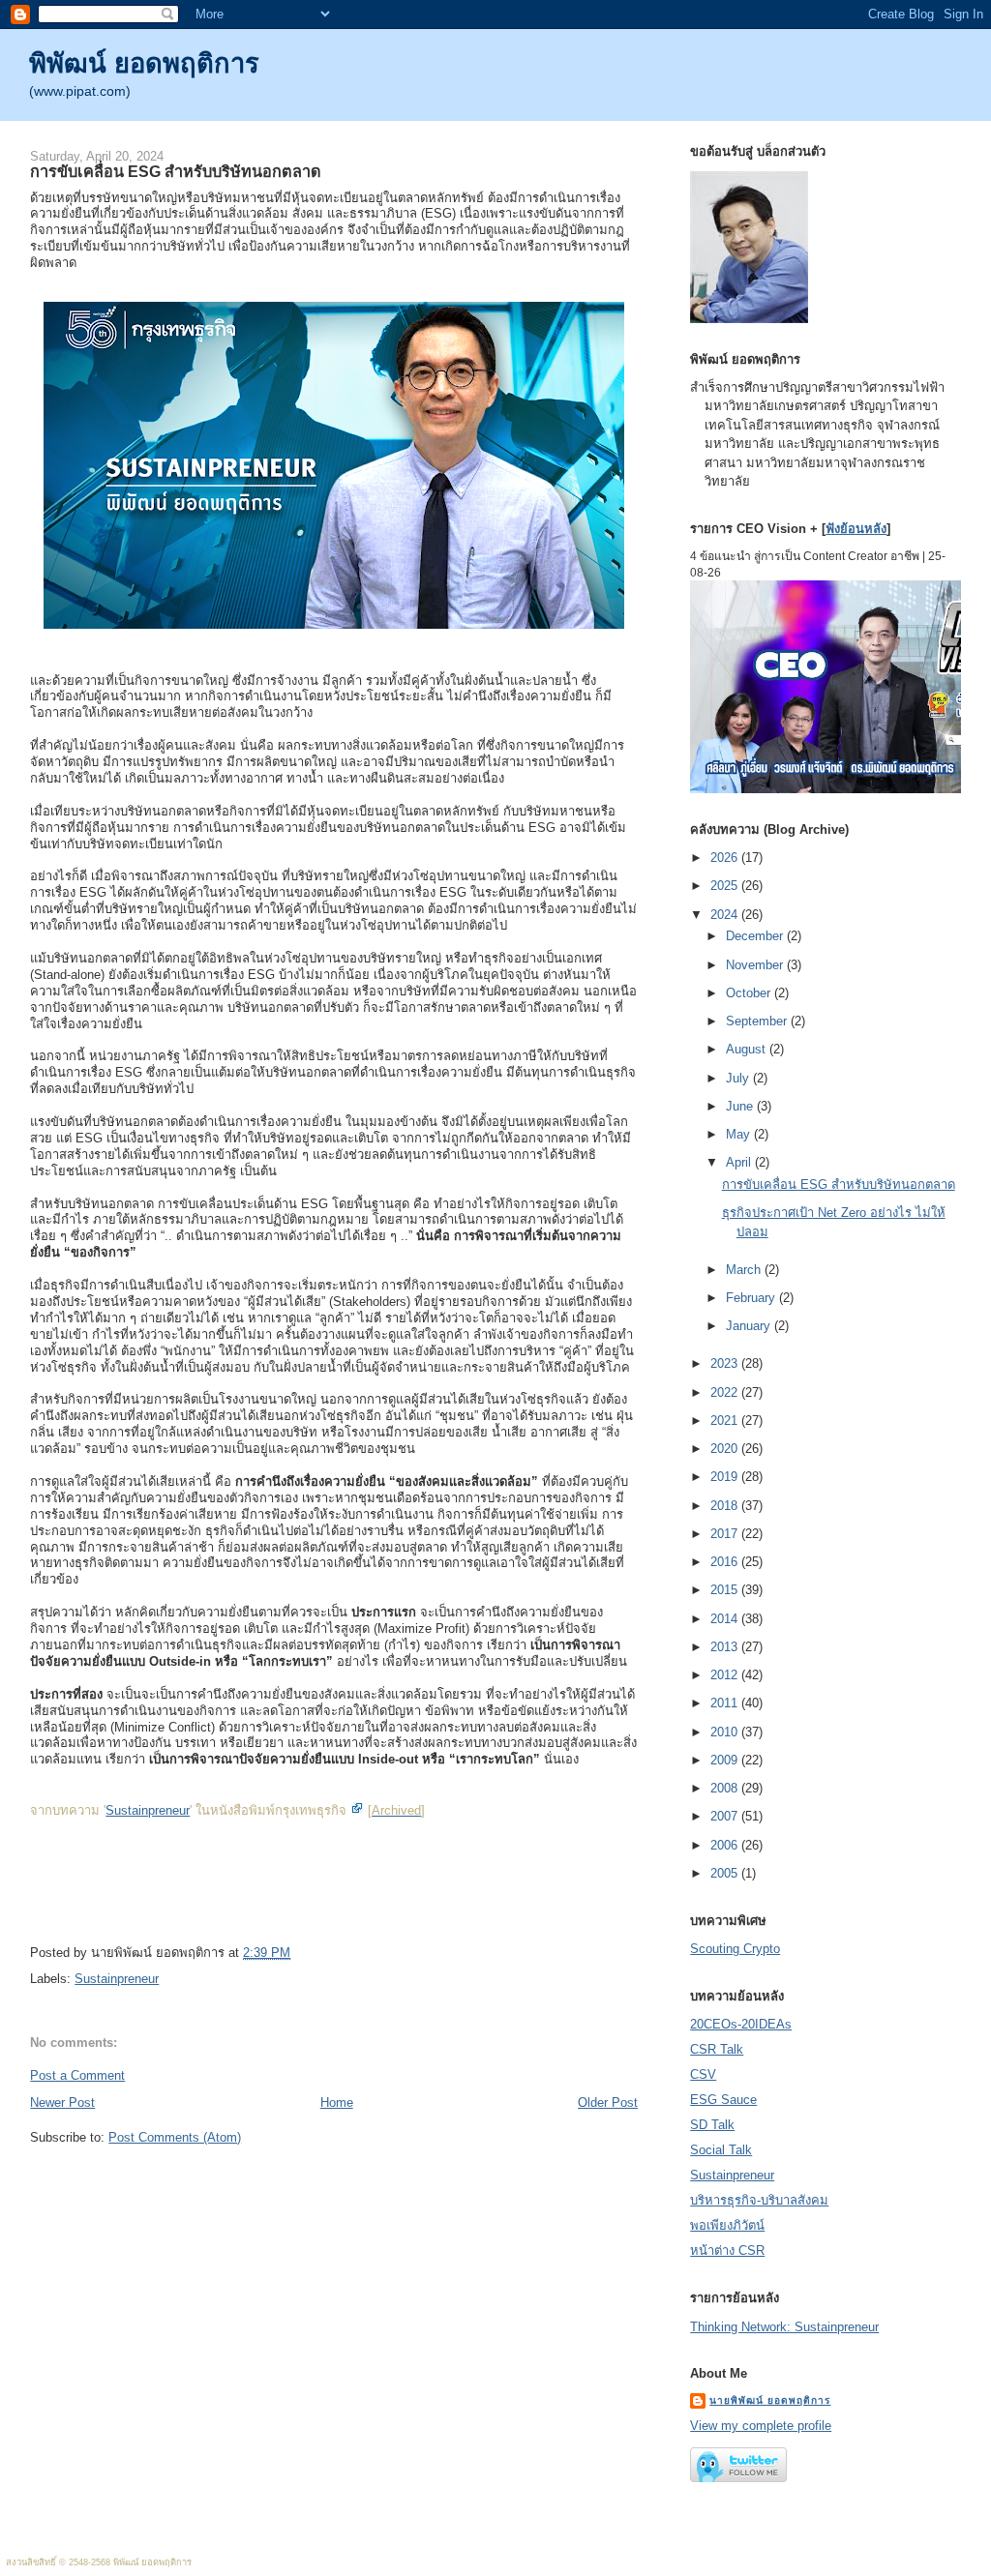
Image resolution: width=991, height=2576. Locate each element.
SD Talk (712, 2125)
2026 (726, 858)
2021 (726, 1421)
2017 (726, 1534)
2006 (726, 1845)
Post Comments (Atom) (175, 2137)
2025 (726, 886)
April (740, 1162)
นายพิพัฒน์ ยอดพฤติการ (770, 2400)
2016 (726, 1562)
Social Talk (721, 2150)
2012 (726, 1675)
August (748, 1049)
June (741, 1106)
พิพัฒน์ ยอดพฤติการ (144, 63)
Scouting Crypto (735, 1949)
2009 (726, 1760)
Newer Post (62, 2102)
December (756, 936)
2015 (726, 1590)
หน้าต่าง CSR (727, 2250)
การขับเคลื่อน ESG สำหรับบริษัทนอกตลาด (176, 171)
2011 (726, 1703)
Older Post (608, 2102)
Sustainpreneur (148, 1810)
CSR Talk (717, 2049)
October (750, 993)
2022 (726, 1392)
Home (337, 2102)
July (739, 1078)
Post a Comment (77, 2075)
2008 (726, 1788)
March (745, 1270)
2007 (726, 1816)
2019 (726, 1477)
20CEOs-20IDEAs (741, 2024)
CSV (703, 2074)
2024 (726, 915)
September (758, 1021)
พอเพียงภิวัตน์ (727, 2225)
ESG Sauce (723, 2100)
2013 (726, 1647)
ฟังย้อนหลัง (856, 529)
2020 (726, 1449)
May (740, 1134)
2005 (726, 1873)
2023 (726, 1363)
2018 (726, 1506)
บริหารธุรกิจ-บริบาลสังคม (759, 2200)
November (756, 965)
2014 (726, 1619)
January (750, 1326)
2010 (726, 1732)
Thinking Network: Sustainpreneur (784, 2327)
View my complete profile (761, 2426)
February (752, 1298)
